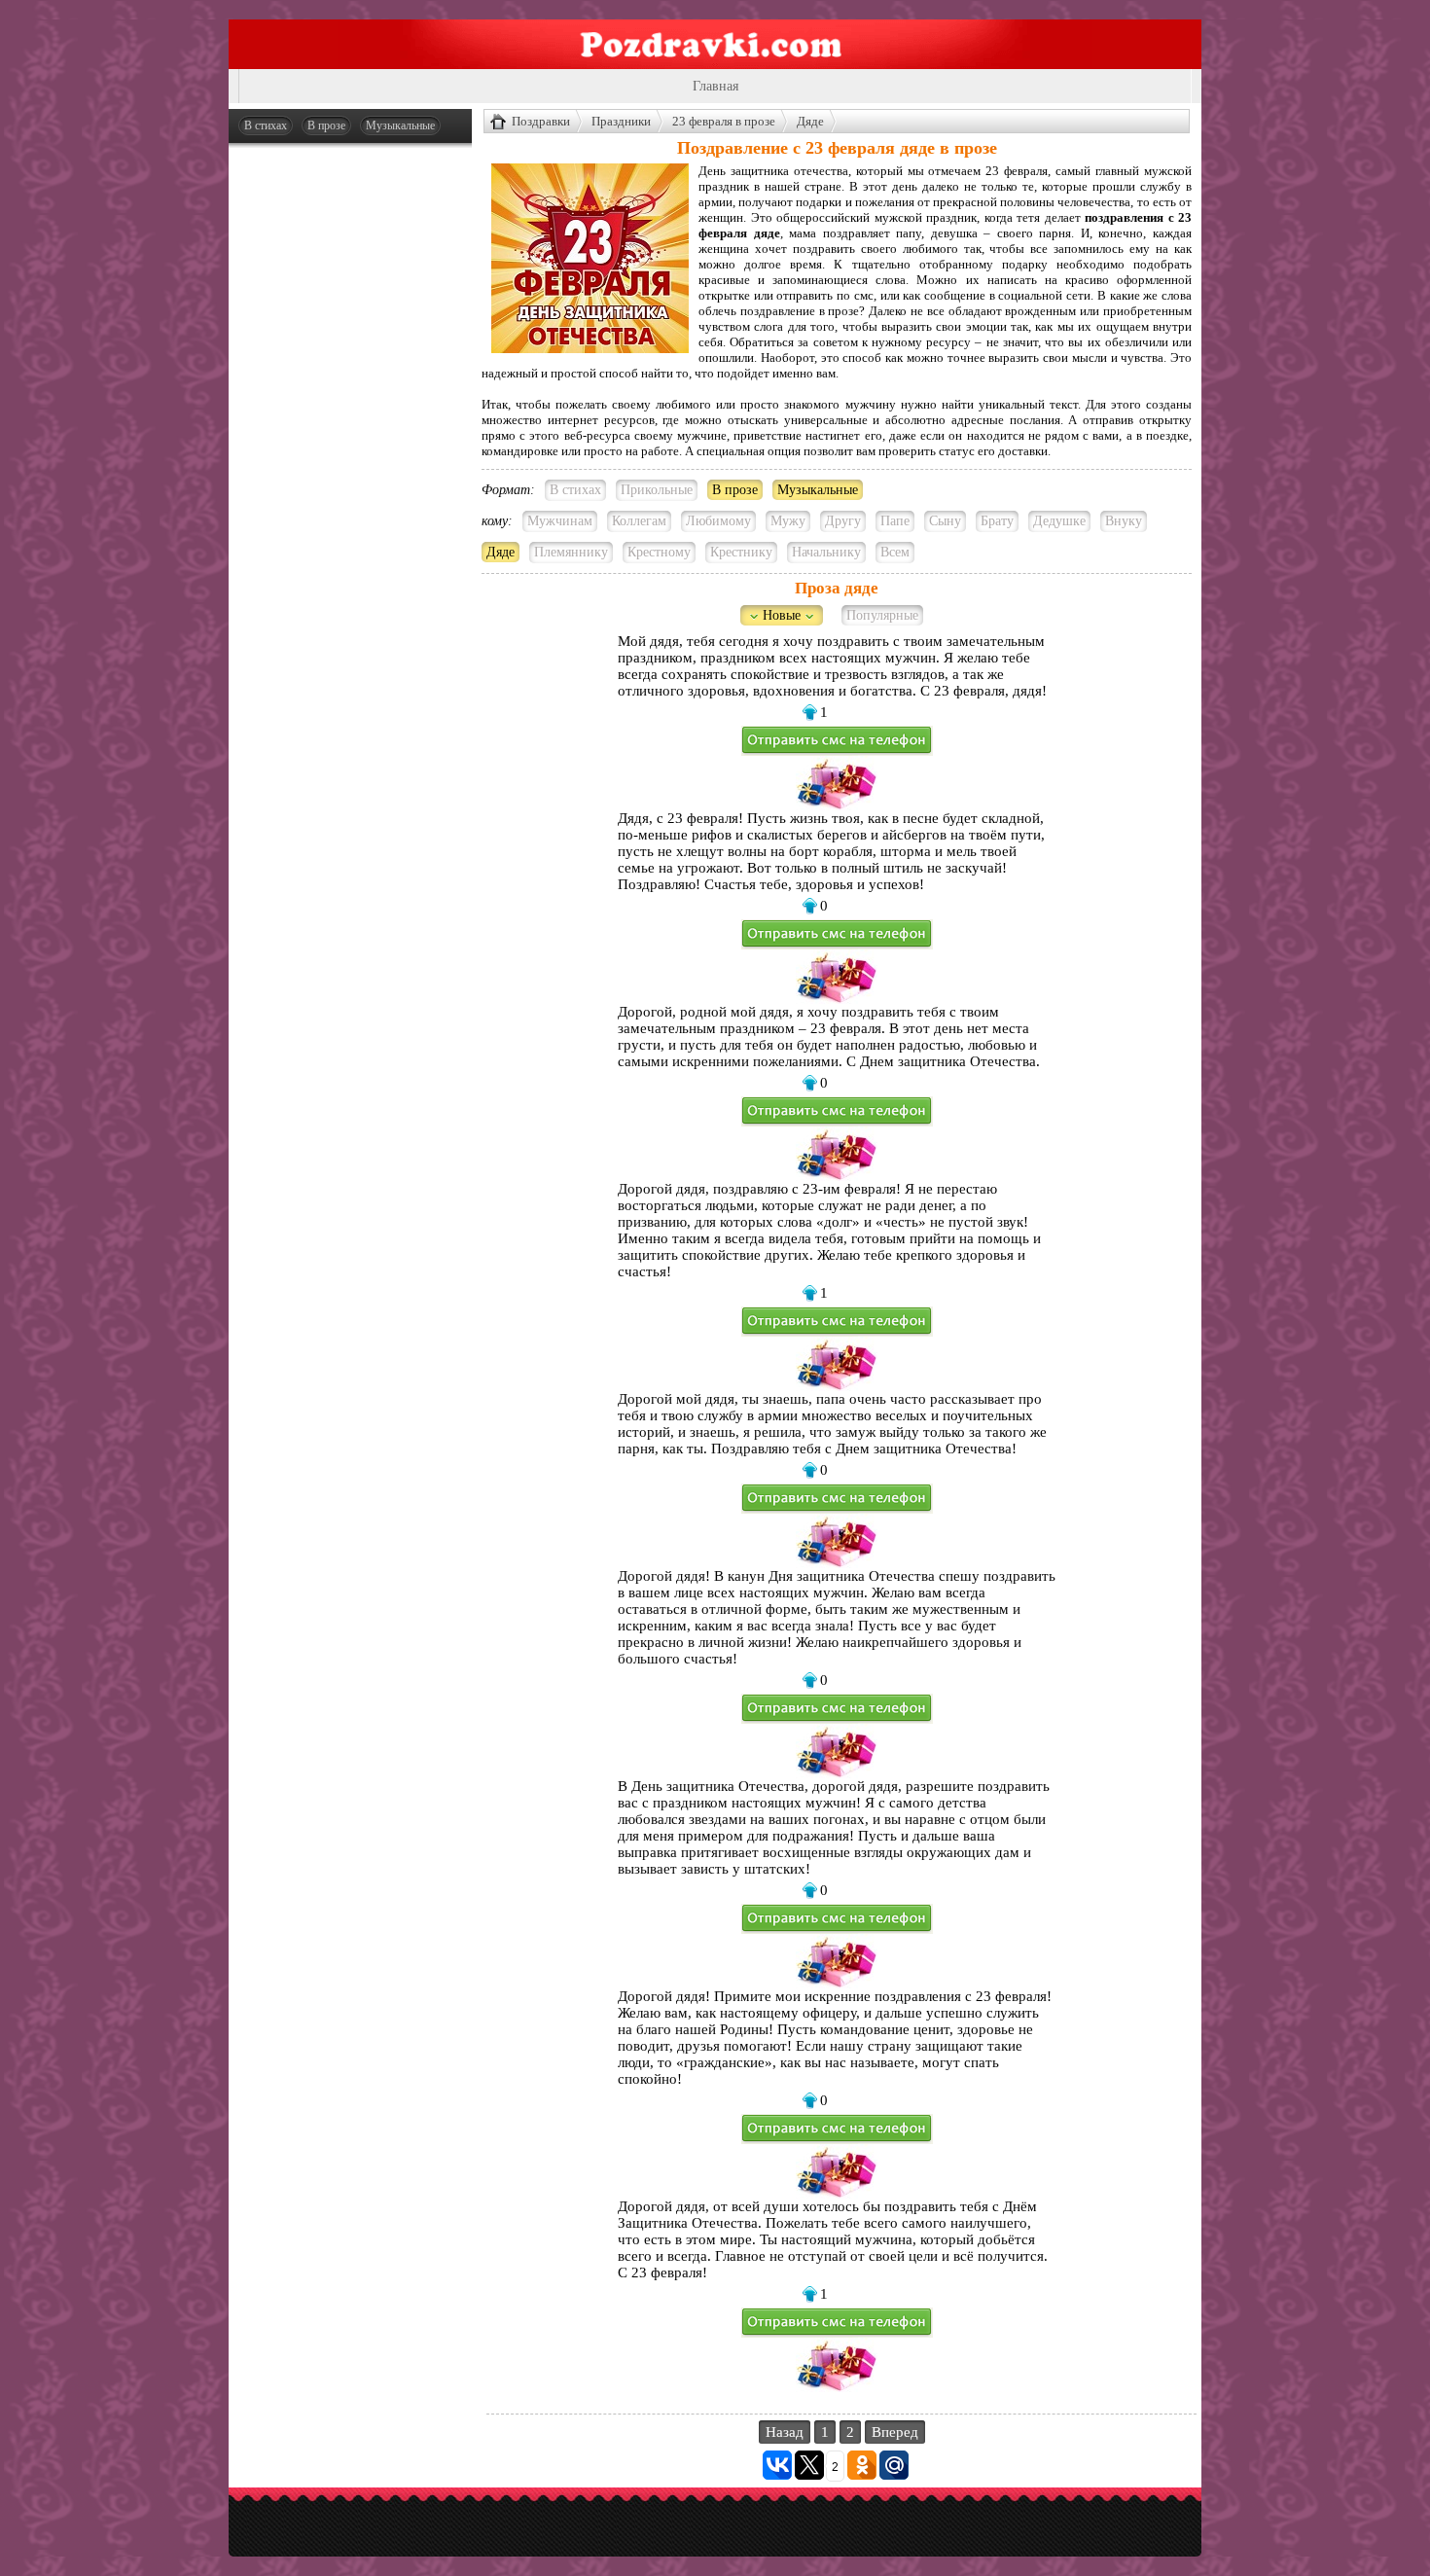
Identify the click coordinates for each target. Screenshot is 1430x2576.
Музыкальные (400, 125)
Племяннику (571, 552)
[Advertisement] (350, 449)
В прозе (326, 125)
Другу (843, 521)
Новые (782, 615)
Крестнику (741, 552)
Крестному (659, 552)
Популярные (882, 615)
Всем (895, 552)
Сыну (945, 521)
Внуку (1124, 521)
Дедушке (1059, 521)
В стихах (266, 125)
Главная (715, 86)
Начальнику (826, 552)
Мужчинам (560, 521)
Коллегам (639, 521)
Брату (997, 521)
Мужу (788, 521)
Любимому (718, 521)
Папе (895, 521)
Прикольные (657, 490)
